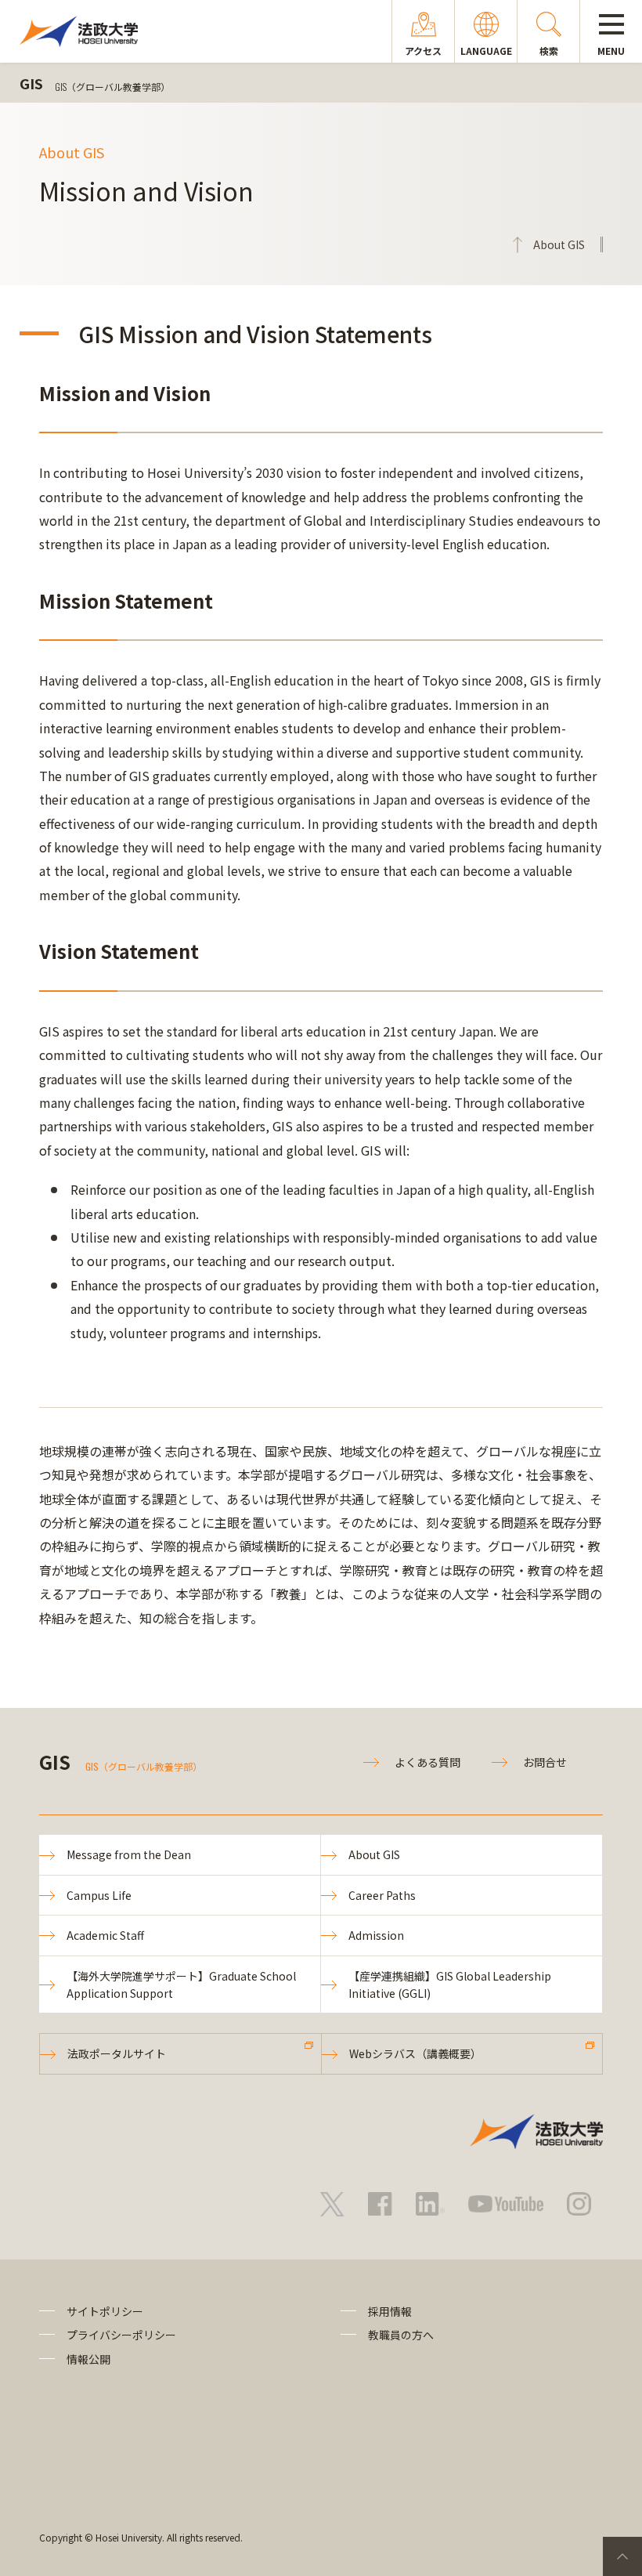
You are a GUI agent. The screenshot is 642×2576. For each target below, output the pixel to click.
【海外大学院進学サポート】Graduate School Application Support (181, 1984)
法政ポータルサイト (117, 2053)
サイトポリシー (105, 2311)
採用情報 (390, 2311)
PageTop (622, 2556)
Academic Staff (105, 1935)
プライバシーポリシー (121, 2335)
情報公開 (88, 2359)
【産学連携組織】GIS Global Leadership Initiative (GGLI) (450, 1984)
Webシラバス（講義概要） (415, 2053)
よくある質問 (427, 1762)
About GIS (374, 1854)
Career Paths (382, 1895)
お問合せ (545, 1762)
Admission (376, 1935)
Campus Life (99, 1895)
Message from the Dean (129, 1854)
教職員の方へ (401, 2335)
